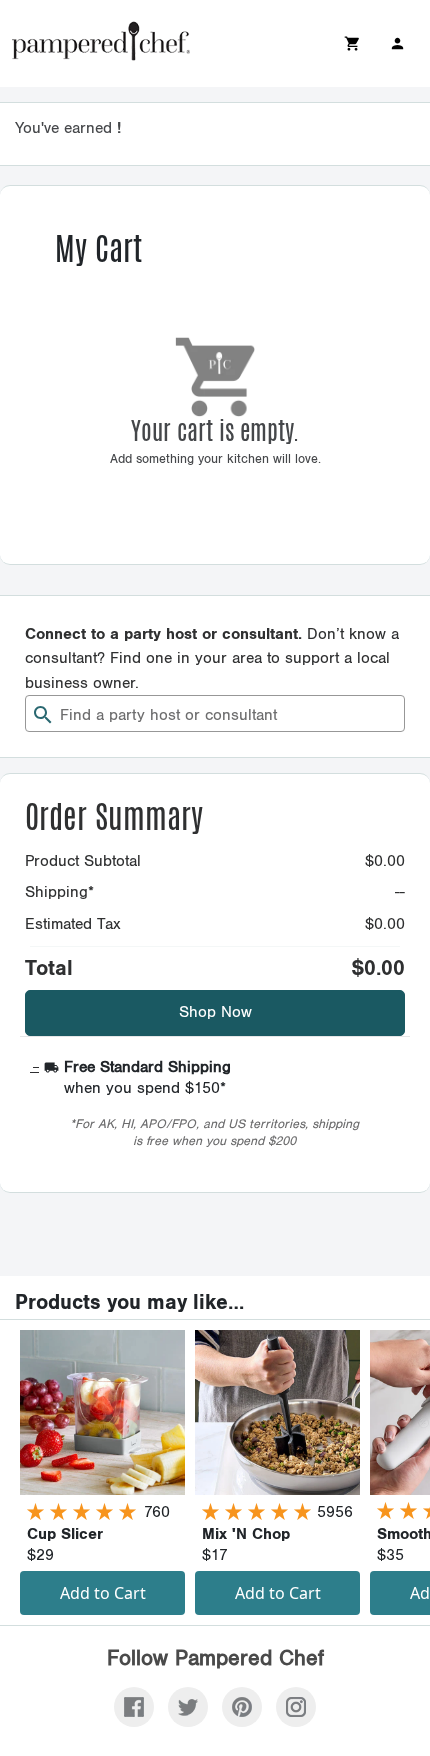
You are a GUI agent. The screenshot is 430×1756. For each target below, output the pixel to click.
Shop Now (215, 1012)
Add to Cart (103, 1593)
